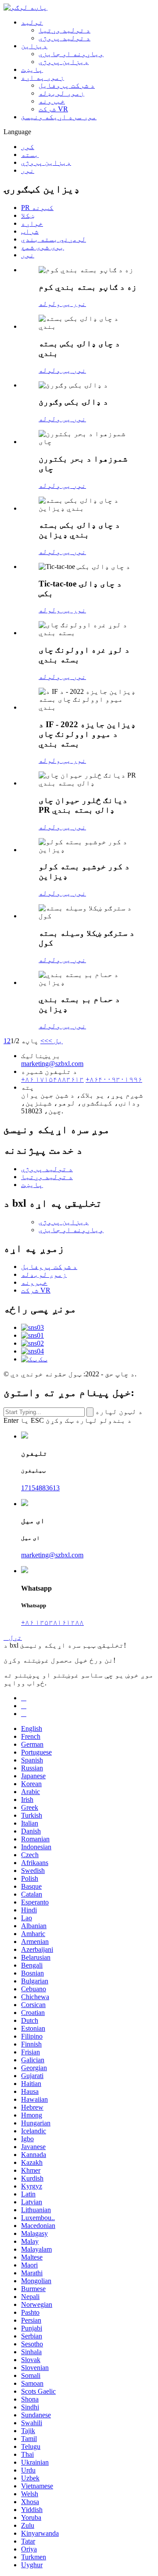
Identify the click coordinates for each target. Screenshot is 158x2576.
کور (28, 147)
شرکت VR (53, 109)
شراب (30, 231)
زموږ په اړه (43, 77)
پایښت (32, 69)
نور (28, 170)
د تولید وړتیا (65, 30)
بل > (56, 1041)
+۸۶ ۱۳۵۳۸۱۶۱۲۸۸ (52, 1622)
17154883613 (40, 1488)
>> (44, 1041)
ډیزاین (34, 46)
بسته (30, 155)
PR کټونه (37, 208)
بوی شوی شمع (43, 247)
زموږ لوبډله (61, 93)
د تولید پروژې (65, 38)
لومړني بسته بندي (54, 239)
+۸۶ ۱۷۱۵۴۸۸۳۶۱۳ (52, 1079)
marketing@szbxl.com (52, 1064)
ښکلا (28, 215)
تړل (13, 1637)
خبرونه (52, 101)
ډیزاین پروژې (64, 62)
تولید (32, 22)
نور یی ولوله (62, 304)
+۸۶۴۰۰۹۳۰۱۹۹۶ (114, 1079)
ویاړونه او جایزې (71, 54)
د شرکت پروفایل (67, 85)
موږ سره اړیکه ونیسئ (59, 117)
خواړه (32, 223)
